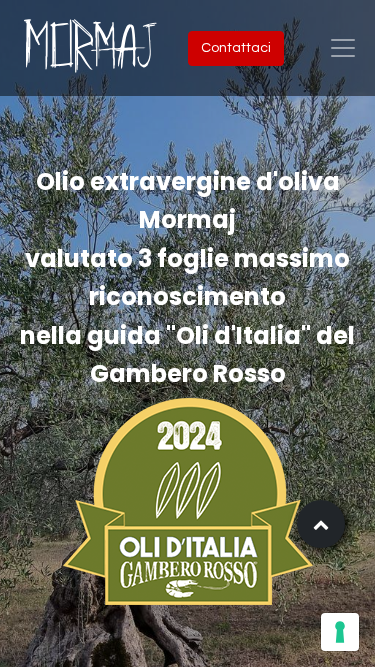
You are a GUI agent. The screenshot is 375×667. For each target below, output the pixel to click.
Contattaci (236, 48)
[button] (321, 524)
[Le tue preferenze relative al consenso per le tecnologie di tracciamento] (340, 632)
